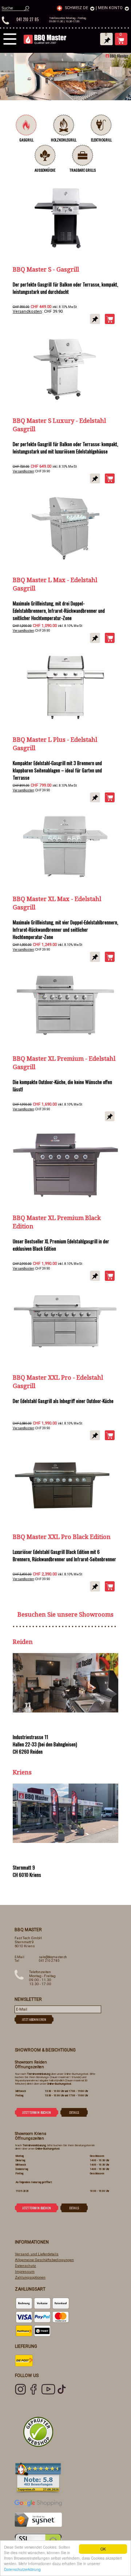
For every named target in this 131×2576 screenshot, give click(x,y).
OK (103, 2549)
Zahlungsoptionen (30, 2277)
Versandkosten (27, 311)
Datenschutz (25, 2266)
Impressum (25, 2271)
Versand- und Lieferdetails (37, 2254)
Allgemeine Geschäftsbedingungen (44, 2260)
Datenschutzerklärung (22, 2569)
